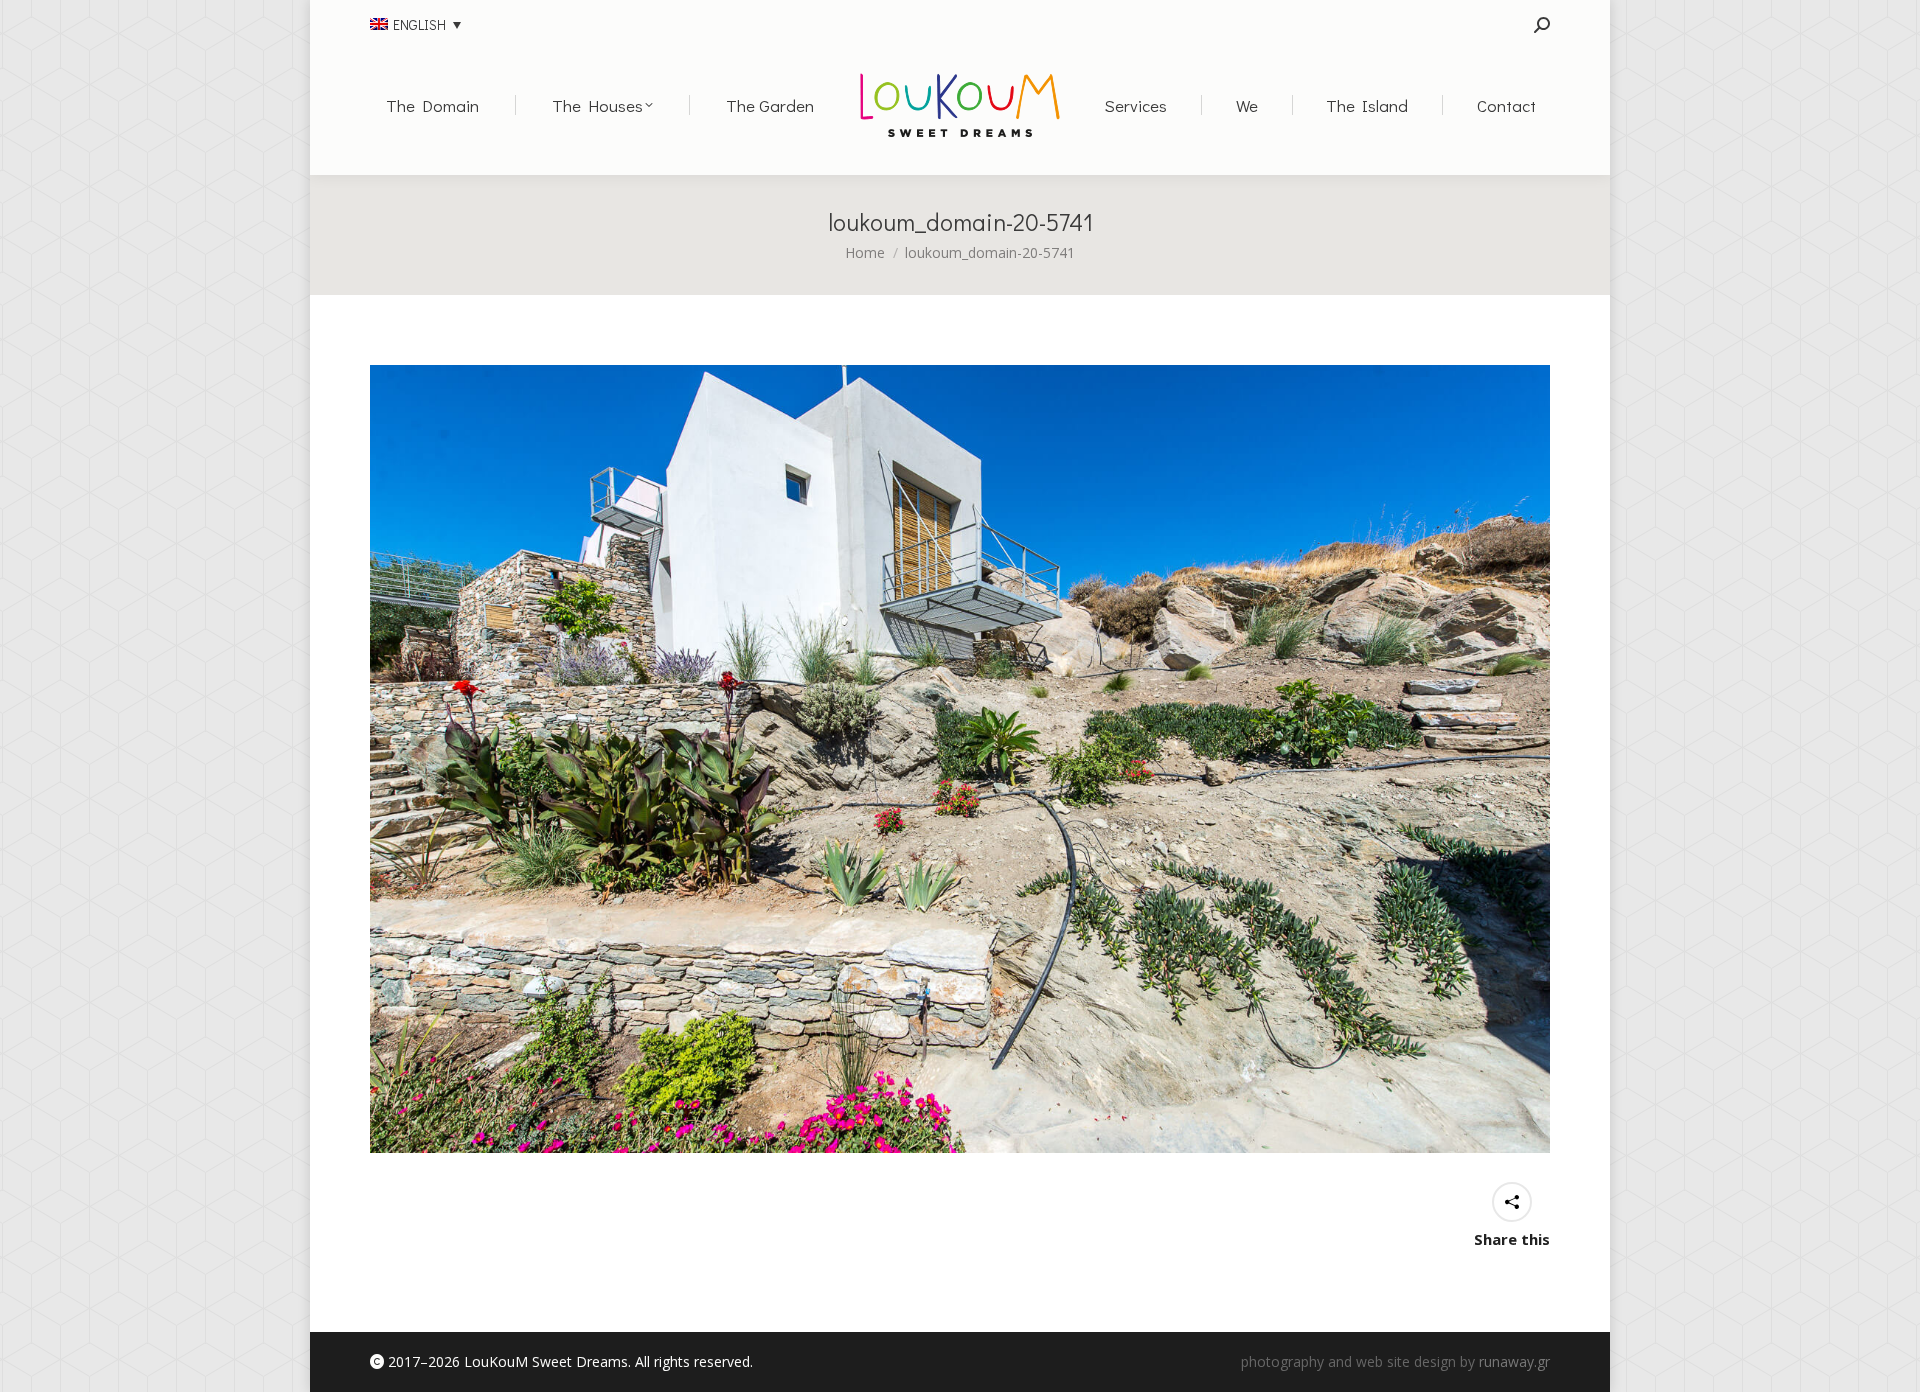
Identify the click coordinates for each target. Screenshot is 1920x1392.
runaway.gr (1514, 1361)
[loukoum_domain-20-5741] (960, 759)
